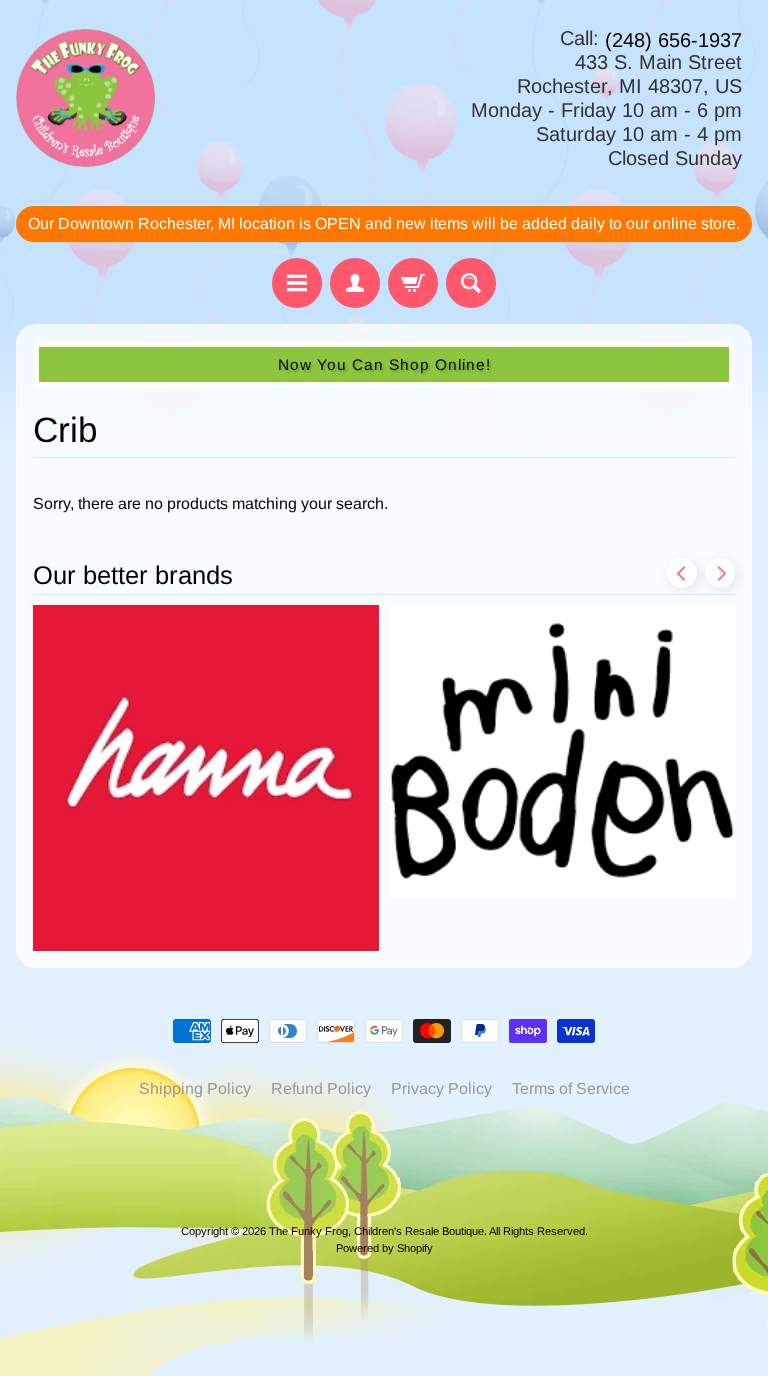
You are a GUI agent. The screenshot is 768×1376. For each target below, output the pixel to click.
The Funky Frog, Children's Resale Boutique (376, 1231)
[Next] (720, 573)
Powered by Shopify (384, 1248)
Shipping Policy (195, 1088)
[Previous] (682, 573)
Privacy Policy (441, 1088)
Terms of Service (571, 1088)
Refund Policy (321, 1088)
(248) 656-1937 (673, 40)
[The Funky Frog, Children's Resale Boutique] (85, 98)
